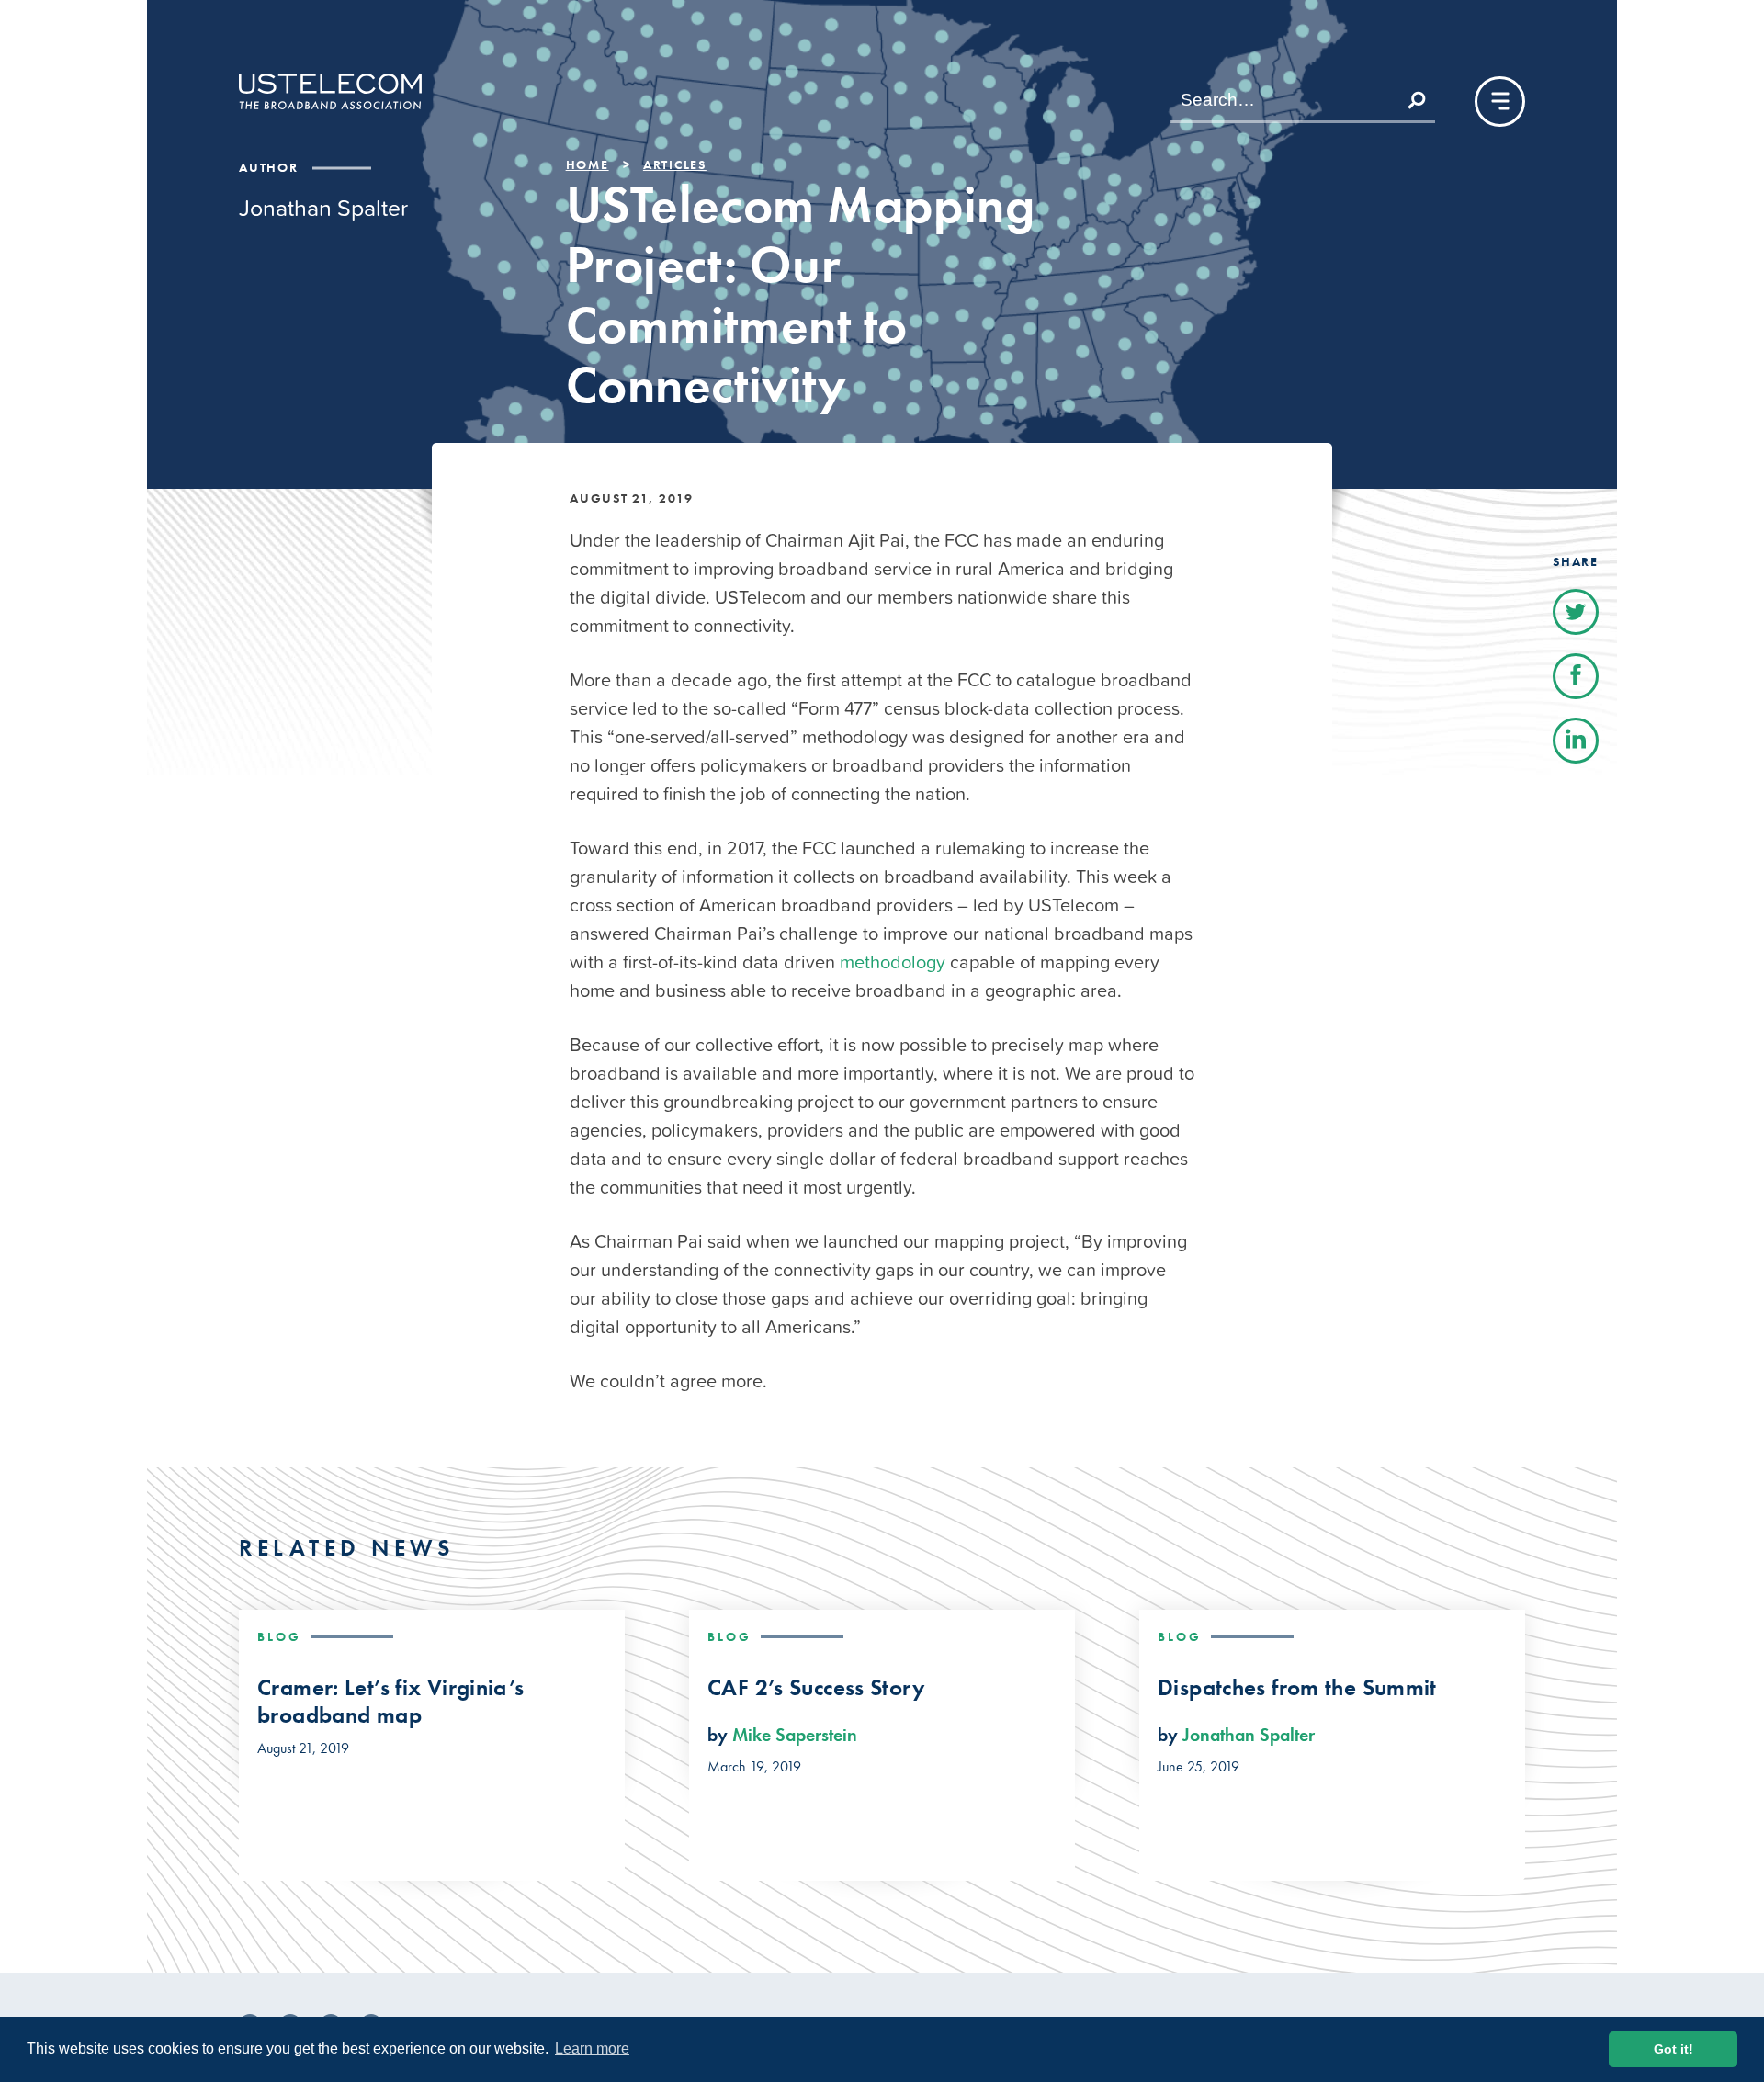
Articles (675, 164)
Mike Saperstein (795, 1735)
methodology (893, 962)
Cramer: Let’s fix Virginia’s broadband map (391, 1702)
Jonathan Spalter (1249, 1735)
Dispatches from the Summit (1297, 1688)
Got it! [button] (1674, 2049)
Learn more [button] (592, 2048)
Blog (279, 1636)
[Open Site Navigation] (1500, 102)
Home (588, 164)
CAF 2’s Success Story (816, 1688)
